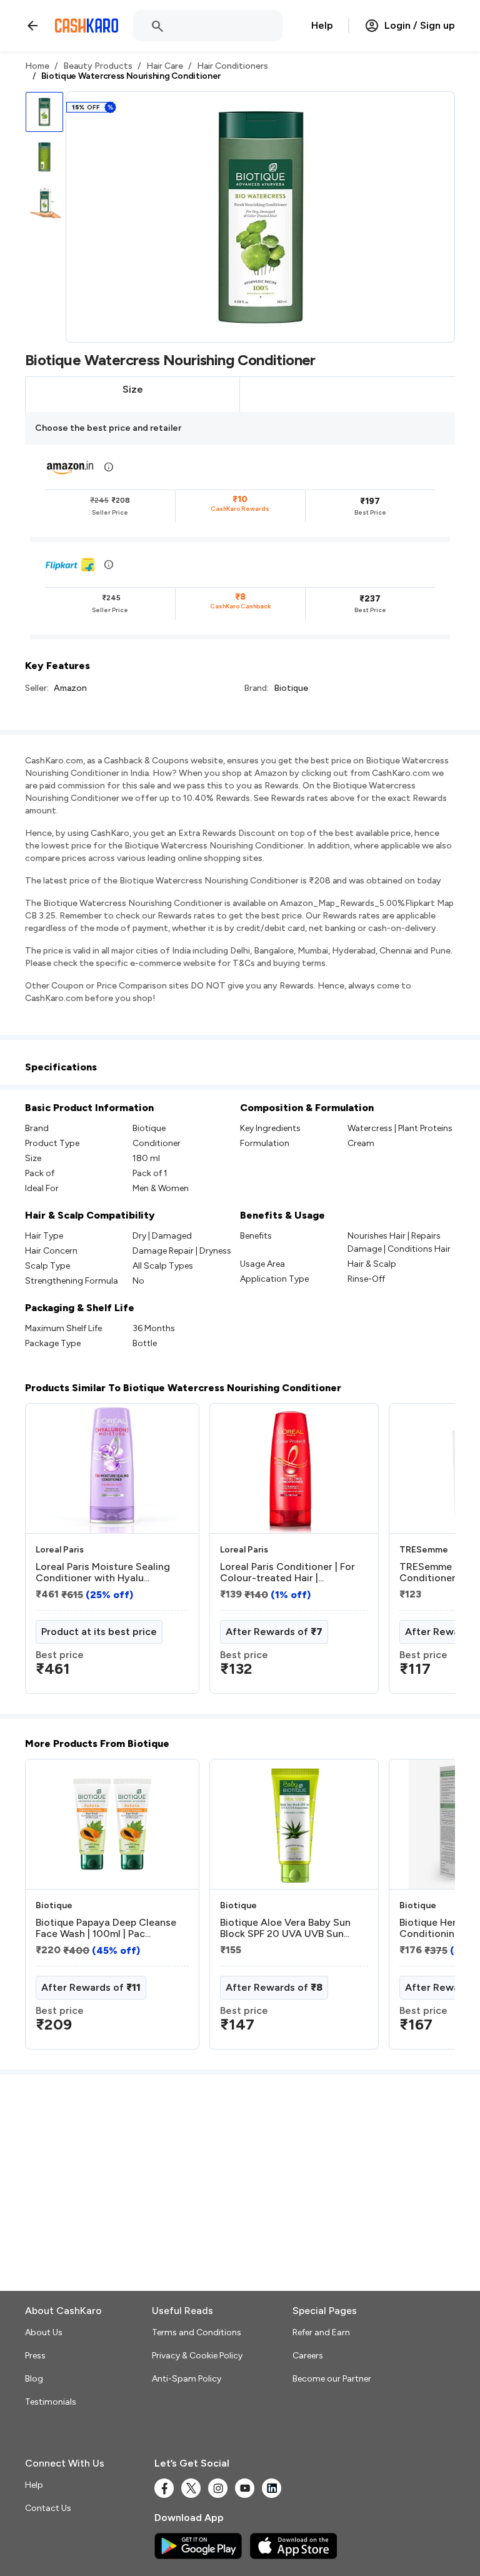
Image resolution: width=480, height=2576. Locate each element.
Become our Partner (332, 2379)
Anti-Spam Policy (187, 2379)
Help (322, 25)
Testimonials (51, 2402)
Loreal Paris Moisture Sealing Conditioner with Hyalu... (103, 1572)
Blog (34, 2379)
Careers (308, 2356)
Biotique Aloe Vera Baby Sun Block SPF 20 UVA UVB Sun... (285, 1928)
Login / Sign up (420, 25)
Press (35, 2356)
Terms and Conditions (197, 2332)
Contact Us (48, 2508)
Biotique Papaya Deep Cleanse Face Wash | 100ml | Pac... (106, 1928)
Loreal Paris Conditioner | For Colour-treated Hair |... (287, 1572)
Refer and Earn (321, 2332)
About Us (44, 2332)
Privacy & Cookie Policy (197, 2356)
